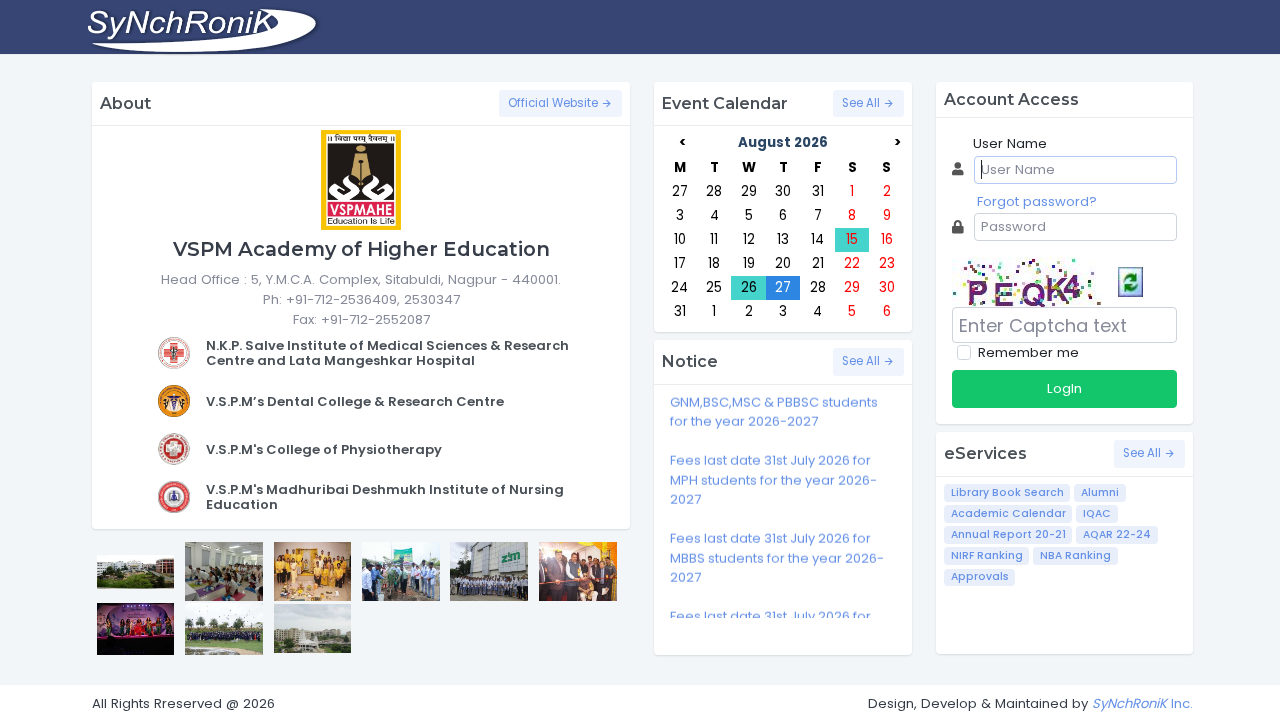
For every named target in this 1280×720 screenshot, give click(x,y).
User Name (1010, 143)
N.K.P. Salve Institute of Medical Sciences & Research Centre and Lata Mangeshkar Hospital (387, 353)
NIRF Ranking (987, 555)
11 (714, 239)
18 (714, 263)
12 (749, 239)
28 (714, 191)
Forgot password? (1037, 201)
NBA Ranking (1075, 555)
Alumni (1100, 492)
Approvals (980, 576)
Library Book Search (1007, 492)
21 (818, 263)
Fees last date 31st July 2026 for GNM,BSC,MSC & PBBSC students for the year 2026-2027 (774, 396)
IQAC (1097, 513)
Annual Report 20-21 (1008, 534)
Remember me (1028, 352)
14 (817, 239)
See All (862, 103)
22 (852, 263)
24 (679, 287)
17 (680, 263)
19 (749, 263)
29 (749, 191)
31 (818, 191)
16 (887, 239)
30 (783, 191)
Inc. (1142, 703)
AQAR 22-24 (1117, 534)
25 (714, 287)
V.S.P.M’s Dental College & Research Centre (355, 401)
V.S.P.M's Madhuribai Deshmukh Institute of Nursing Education (385, 497)
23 (887, 263)
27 (680, 191)
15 (852, 239)
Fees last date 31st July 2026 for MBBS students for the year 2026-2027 (777, 552)
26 (749, 287)
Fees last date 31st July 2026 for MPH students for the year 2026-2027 (773, 474)
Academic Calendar (1008, 513)
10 (680, 239)
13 (783, 239)
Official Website (554, 103)
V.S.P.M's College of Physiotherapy (324, 449)
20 (783, 263)
